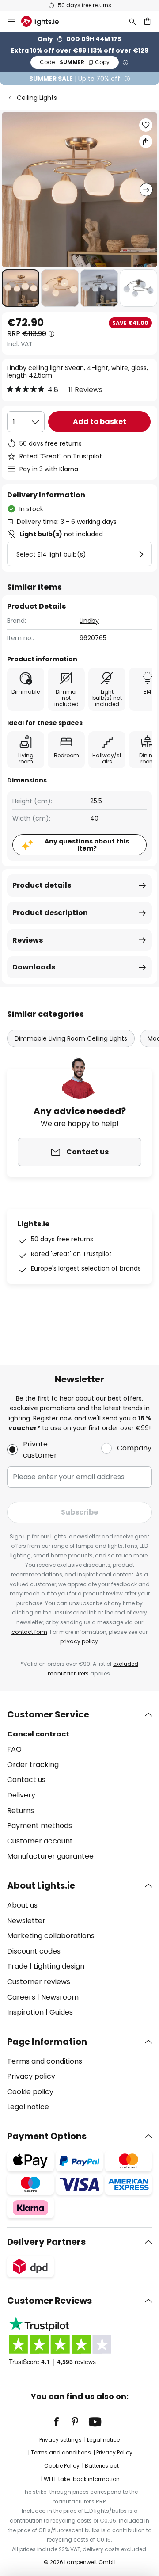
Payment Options (47, 2136)
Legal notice (28, 2107)
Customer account (40, 1841)
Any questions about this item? (87, 845)
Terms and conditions (45, 2061)
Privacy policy (31, 2076)
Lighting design (59, 1966)
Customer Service (48, 1714)
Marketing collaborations (51, 1936)
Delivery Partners (46, 2242)
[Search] (132, 21)
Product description (50, 913)
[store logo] (45, 21)
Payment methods (40, 1826)
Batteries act (102, 2466)
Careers (21, 1997)
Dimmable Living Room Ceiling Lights (71, 1038)
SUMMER (75, 62)
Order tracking (33, 1765)
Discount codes (34, 1951)
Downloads (34, 967)
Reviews (28, 940)
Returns (21, 1811)
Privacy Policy (114, 2452)
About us (22, 1905)
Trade (17, 1966)
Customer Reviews (49, 2301)
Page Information (47, 2042)
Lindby (89, 621)
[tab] (79, 1786)
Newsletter (26, 1921)
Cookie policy (30, 2092)
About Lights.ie (41, 1885)
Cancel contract (38, 1734)
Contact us (26, 1780)
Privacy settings (61, 2440)
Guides (61, 2012)
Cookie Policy (62, 2466)
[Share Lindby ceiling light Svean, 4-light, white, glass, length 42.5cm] (146, 141)
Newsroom (60, 1997)
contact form (29, 1632)
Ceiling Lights (37, 98)
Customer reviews (39, 1982)
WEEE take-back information (82, 2479)
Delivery (21, 1795)
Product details (42, 885)
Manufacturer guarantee (50, 1856)
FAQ (14, 1749)
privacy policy (79, 1641)
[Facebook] (62, 2422)
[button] (21, 288)
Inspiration (25, 2012)
